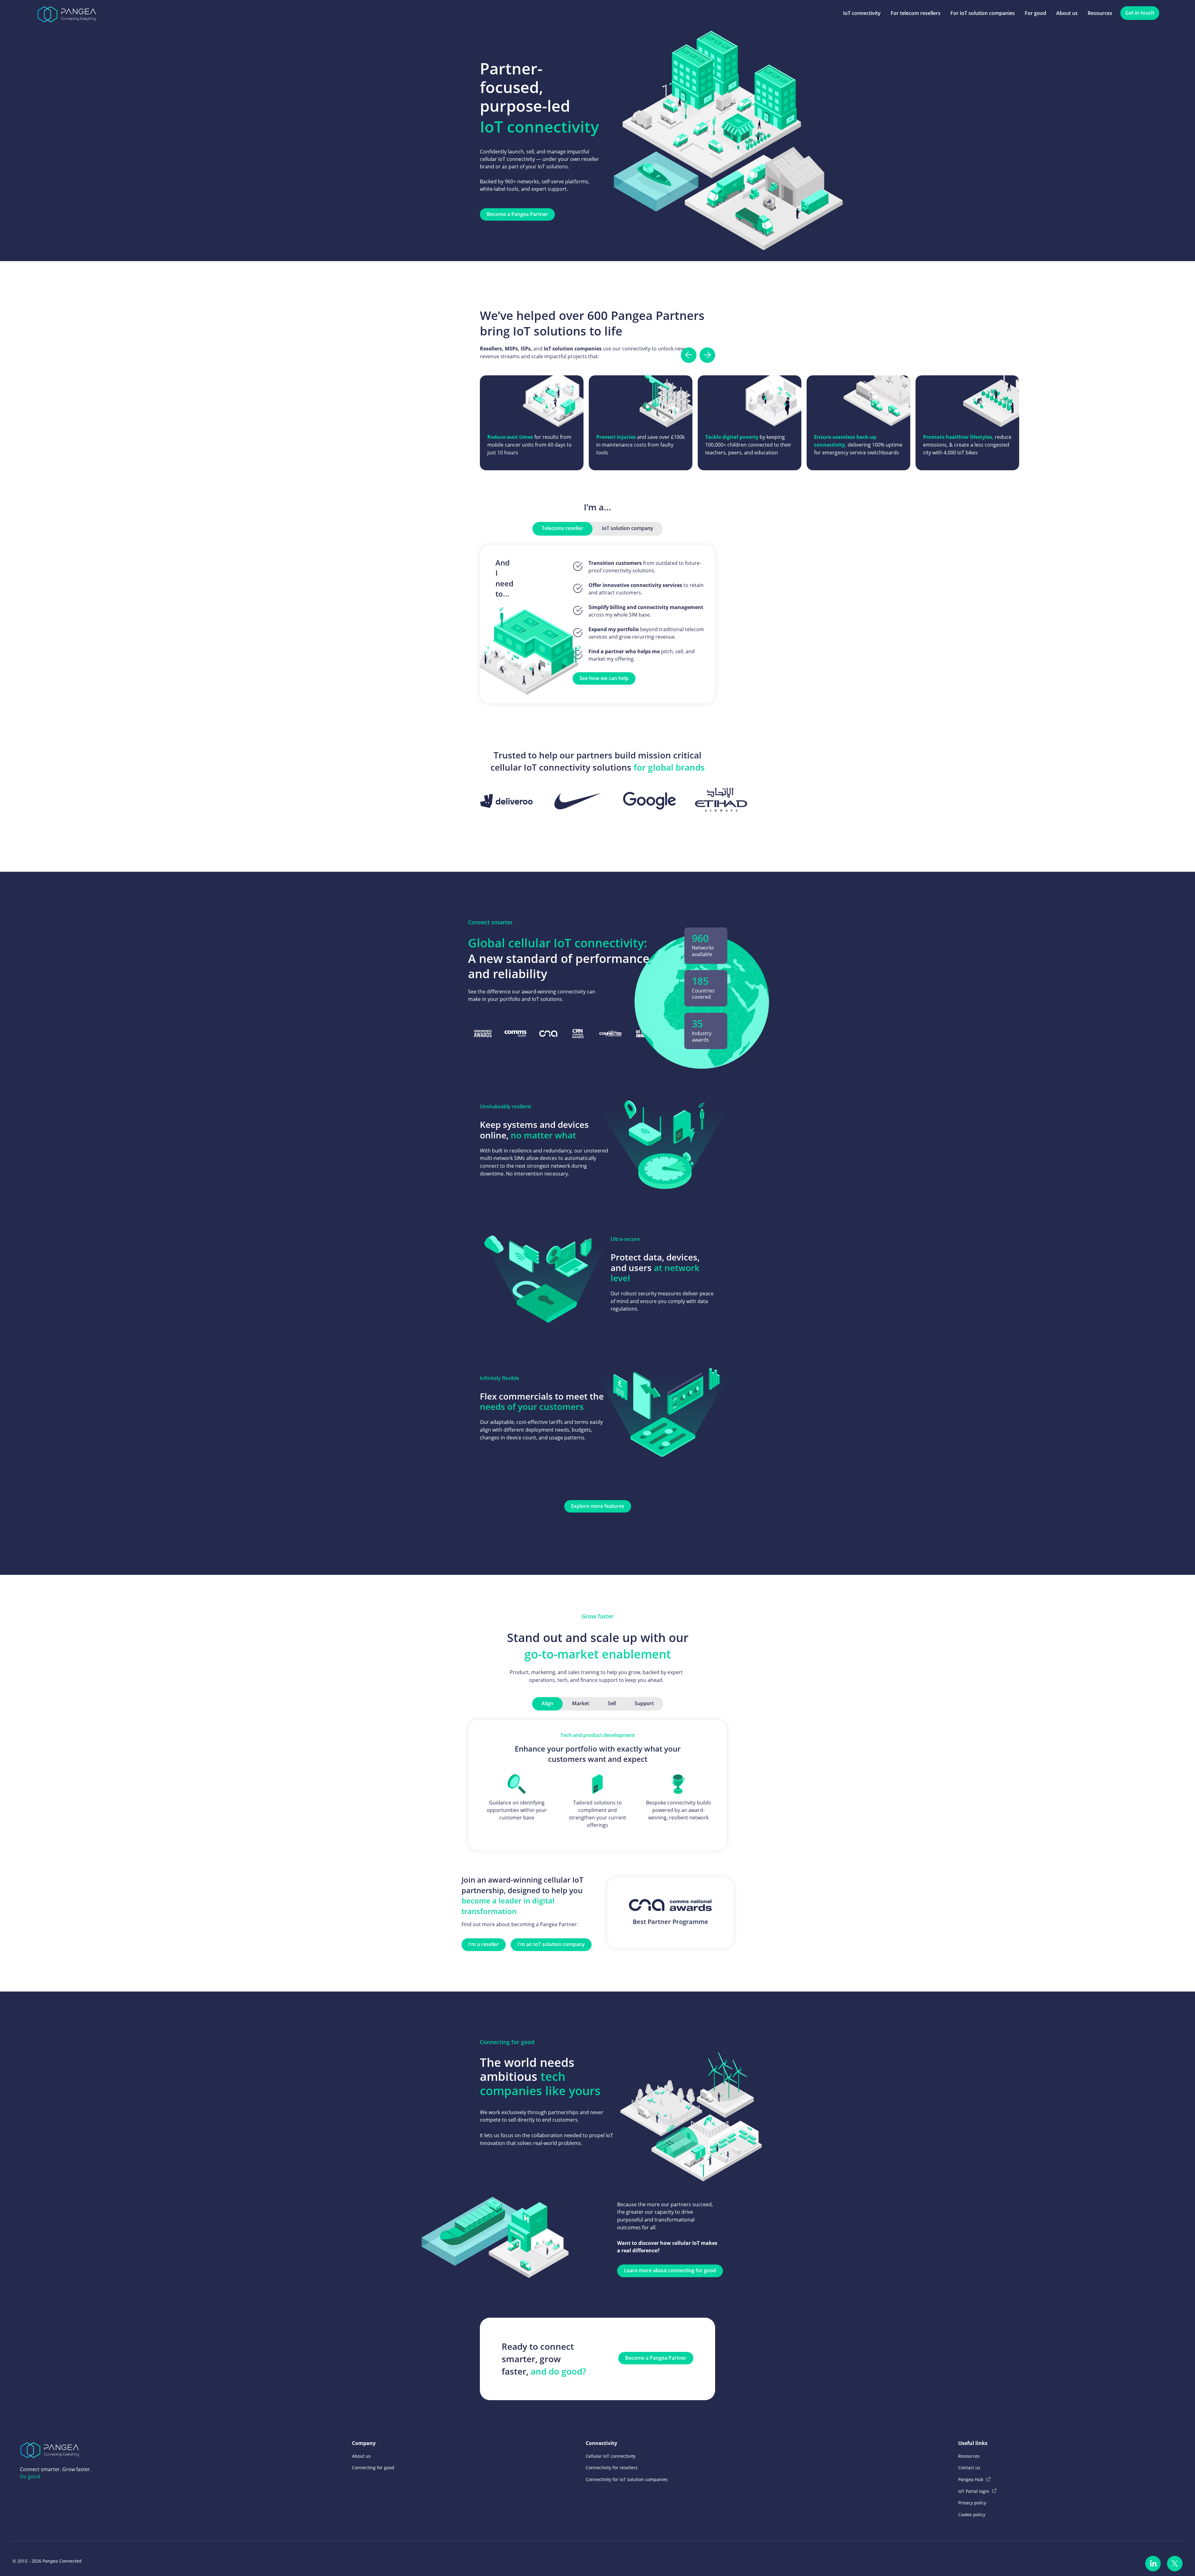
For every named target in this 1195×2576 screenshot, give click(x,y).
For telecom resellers (916, 13)
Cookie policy (972, 2515)
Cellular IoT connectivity (611, 2456)
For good (1036, 13)
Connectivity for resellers (612, 2468)
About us (1067, 13)
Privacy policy (972, 2503)
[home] (67, 13)
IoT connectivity (862, 13)
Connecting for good (373, 2468)
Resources (1100, 13)
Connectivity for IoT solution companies (627, 2479)
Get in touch (1140, 13)
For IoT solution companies (983, 13)
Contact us (969, 2468)
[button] (689, 355)
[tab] (562, 529)
